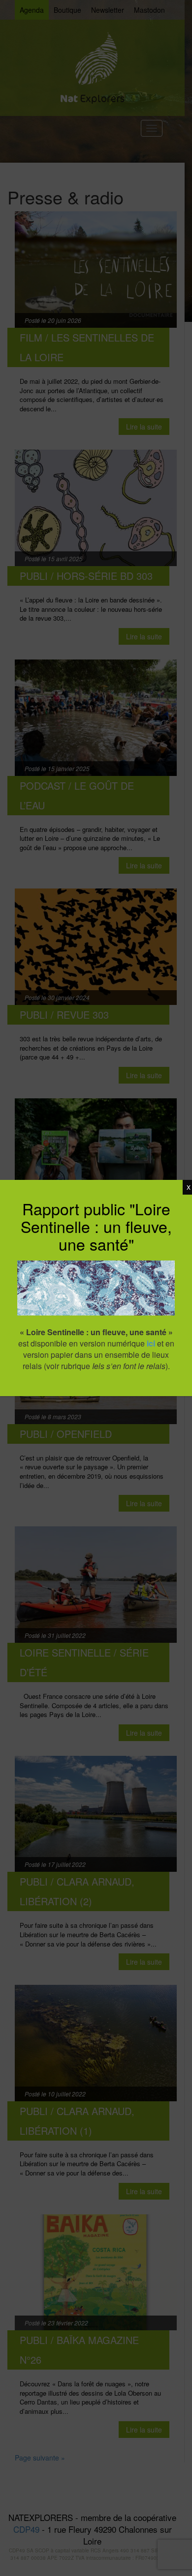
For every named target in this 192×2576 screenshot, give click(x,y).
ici (151, 1343)
